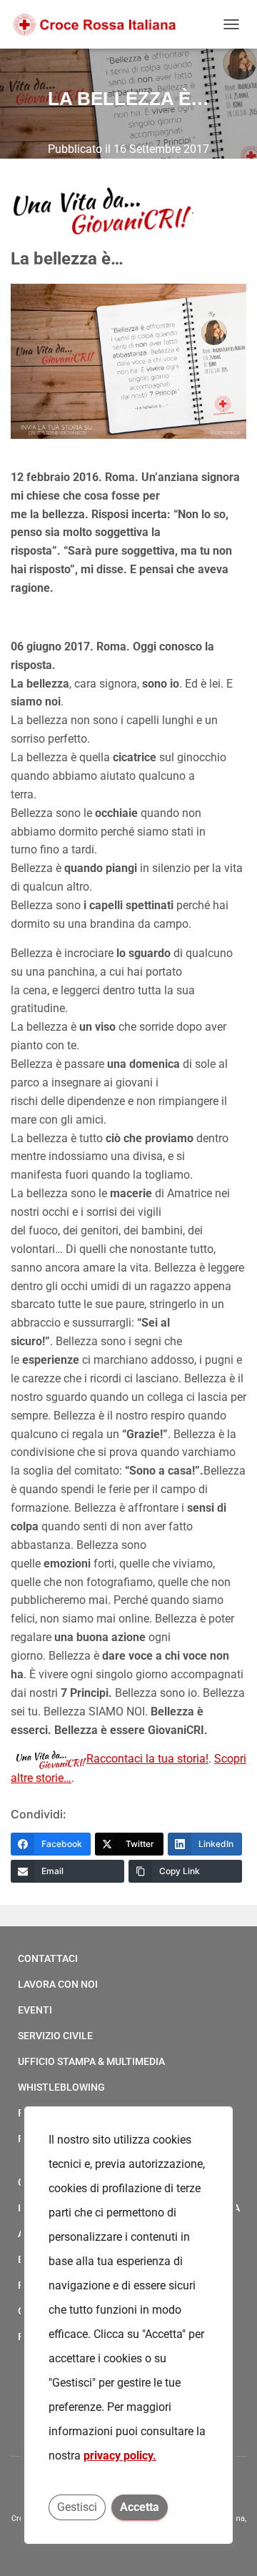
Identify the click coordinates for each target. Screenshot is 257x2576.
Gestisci (77, 2507)
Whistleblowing (61, 2087)
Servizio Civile (55, 2036)
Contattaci (48, 1958)
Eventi (35, 2010)
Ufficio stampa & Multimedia (91, 2061)
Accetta (140, 2507)
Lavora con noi (58, 1984)
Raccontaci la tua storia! (147, 1759)
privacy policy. (120, 2456)
